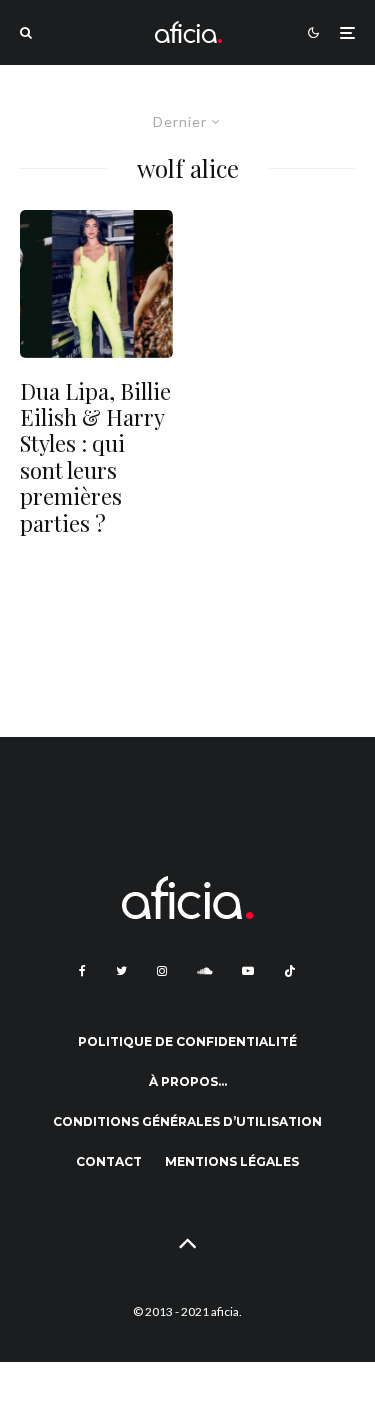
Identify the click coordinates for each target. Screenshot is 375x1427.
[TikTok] (290, 971)
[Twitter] (121, 971)
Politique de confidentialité (187, 1041)
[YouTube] (248, 971)
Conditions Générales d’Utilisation (187, 1121)
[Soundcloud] (204, 971)
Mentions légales (232, 1161)
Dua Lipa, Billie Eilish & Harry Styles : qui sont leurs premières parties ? (95, 457)
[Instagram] (162, 971)
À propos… (188, 1081)
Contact (109, 1161)
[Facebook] (82, 971)
